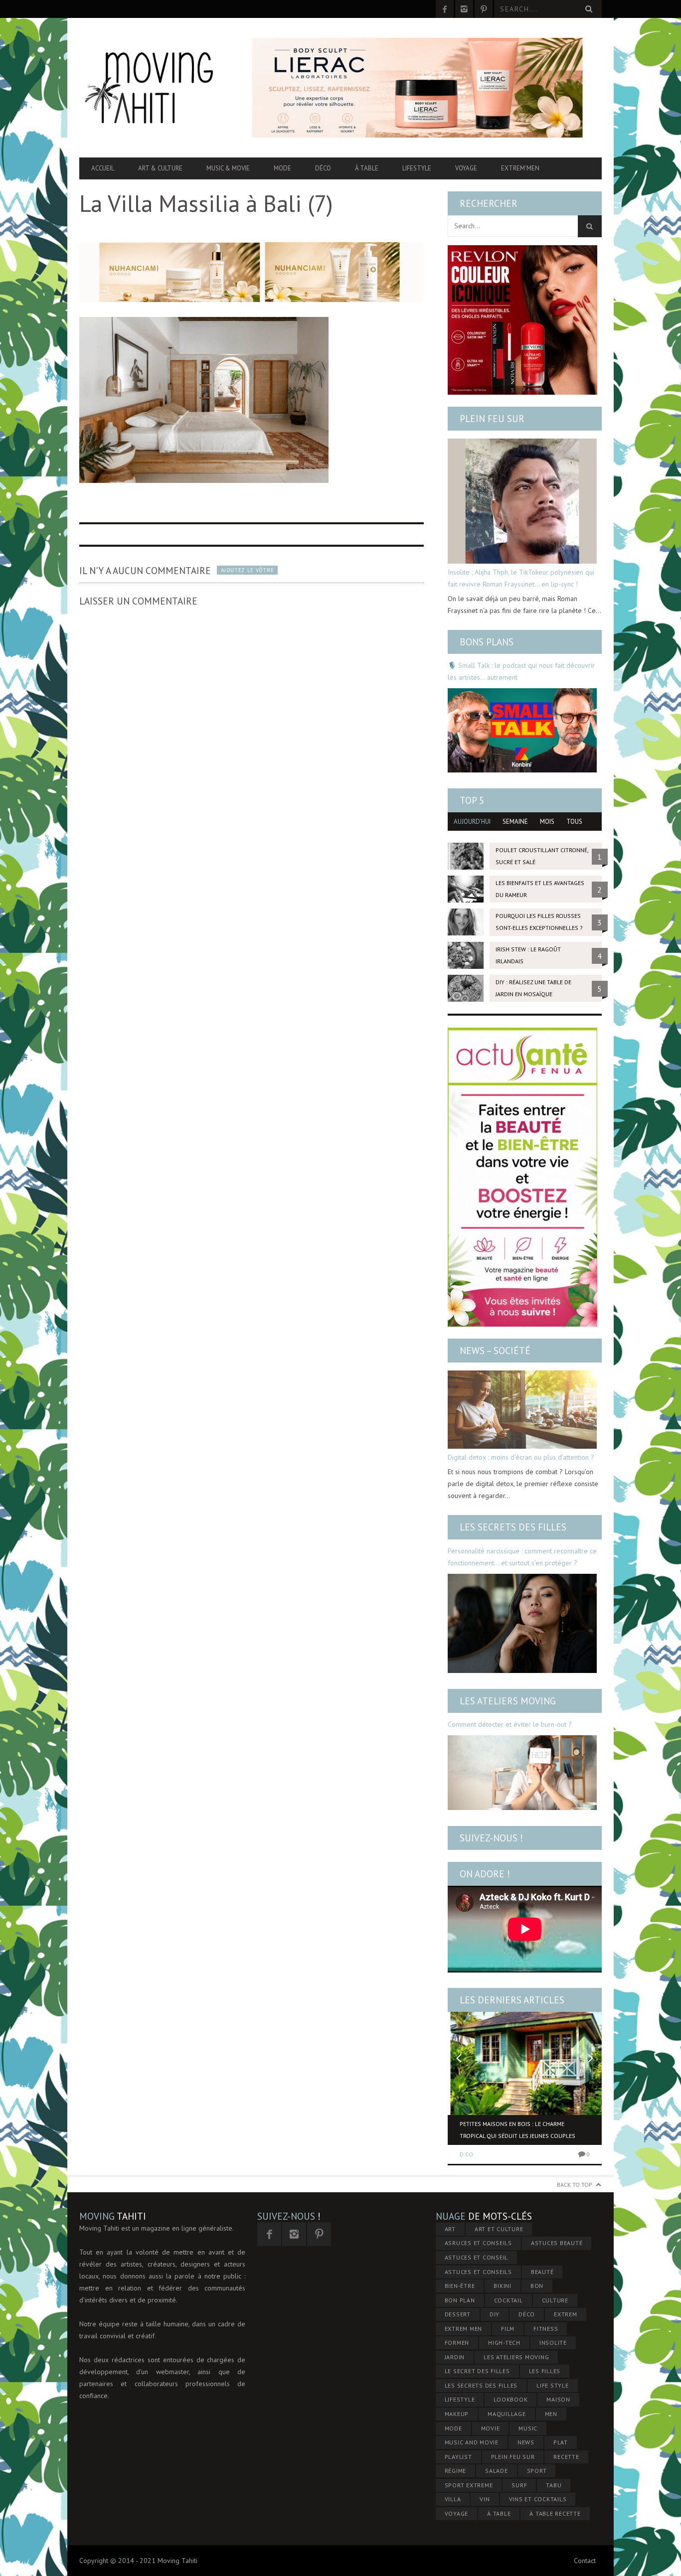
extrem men (464, 2329)
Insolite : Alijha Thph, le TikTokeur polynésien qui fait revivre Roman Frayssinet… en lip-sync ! (521, 578)
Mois (547, 822)
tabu (554, 2485)
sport (537, 2471)
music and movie (472, 2442)
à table (499, 2513)
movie (491, 2428)
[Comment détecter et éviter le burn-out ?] (522, 1773)
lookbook (511, 2399)
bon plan (460, 2300)
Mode (282, 168)
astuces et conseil (477, 2257)
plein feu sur (513, 2457)
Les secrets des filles (513, 1527)
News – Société (495, 1351)
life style (553, 2385)
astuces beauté (557, 2243)
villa (453, 2499)
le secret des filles (477, 2371)
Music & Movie (228, 168)
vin (485, 2499)
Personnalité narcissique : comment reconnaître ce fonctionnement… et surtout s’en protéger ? (522, 1557)
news (526, 2442)
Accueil (103, 168)
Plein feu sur (492, 419)
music (528, 2428)
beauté (542, 2272)
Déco (323, 168)
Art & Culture (160, 168)
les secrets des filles (481, 2385)
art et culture (499, 2229)
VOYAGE (457, 2513)
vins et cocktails (538, 2499)
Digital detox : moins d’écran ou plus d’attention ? (521, 1457)
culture (555, 2300)
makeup (457, 2414)
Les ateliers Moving (508, 1701)
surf (519, 2485)
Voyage (466, 168)
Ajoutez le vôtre (247, 570)
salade (497, 2471)
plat (561, 2442)
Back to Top (575, 2185)
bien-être (460, 2286)
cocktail (509, 2300)
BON (537, 2286)
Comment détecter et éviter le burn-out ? (510, 1724)
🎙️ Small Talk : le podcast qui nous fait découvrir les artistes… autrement (521, 671)
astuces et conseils (478, 2272)
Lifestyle (417, 168)
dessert (458, 2314)
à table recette (555, 2513)
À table (367, 168)
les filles (545, 2371)
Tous (574, 822)
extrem (566, 2314)
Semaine (515, 822)
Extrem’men (520, 168)
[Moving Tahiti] (158, 88)
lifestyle (460, 2399)
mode (453, 2428)
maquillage (507, 2414)
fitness (546, 2329)
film (508, 2329)
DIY (495, 2314)
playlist (458, 2457)
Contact (585, 2561)
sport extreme (469, 2485)
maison (558, 2399)
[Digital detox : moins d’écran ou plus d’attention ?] (522, 1410)
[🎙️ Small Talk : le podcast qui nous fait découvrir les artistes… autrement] (522, 730)
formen (457, 2343)
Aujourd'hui (472, 822)
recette (566, 2457)
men (551, 2414)
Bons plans (487, 642)
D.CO (466, 2154)
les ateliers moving (516, 2357)
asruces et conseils (478, 2243)
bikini (503, 2286)
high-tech (504, 2343)
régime (456, 2471)
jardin (455, 2357)
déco (527, 2314)
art (450, 2229)
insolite (553, 2343)
